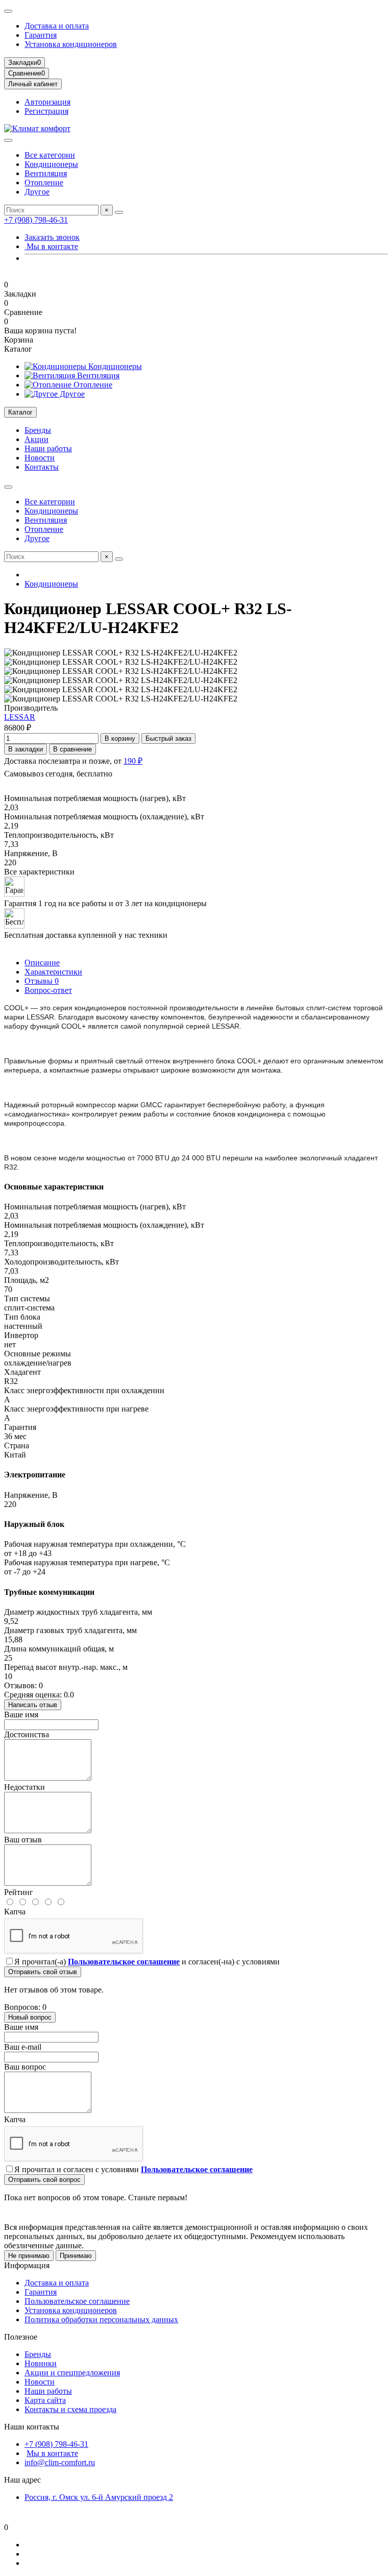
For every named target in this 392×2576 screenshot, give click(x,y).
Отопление (44, 183)
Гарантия (41, 35)
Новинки (41, 2363)
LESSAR (20, 717)
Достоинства (27, 1734)
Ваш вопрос (25, 2067)
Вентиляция (46, 173)
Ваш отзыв (23, 1840)
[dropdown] (8, 11)
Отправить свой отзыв (43, 1972)
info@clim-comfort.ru (60, 2462)
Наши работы (48, 448)
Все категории (50, 155)
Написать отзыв (33, 1705)
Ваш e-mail (23, 2047)
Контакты (42, 467)
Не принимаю (29, 2256)
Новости (40, 458)
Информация (27, 2265)
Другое (37, 192)
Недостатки (24, 1787)
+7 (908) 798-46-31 (36, 220)
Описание (42, 963)
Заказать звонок (52, 237)
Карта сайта (45, 2400)
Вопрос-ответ (48, 990)
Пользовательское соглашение (77, 2301)
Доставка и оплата (57, 26)
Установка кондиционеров (71, 44)
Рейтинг (19, 1892)
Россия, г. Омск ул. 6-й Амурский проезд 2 (99, 2497)
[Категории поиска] (8, 140)
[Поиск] (119, 212)
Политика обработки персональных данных (101, 2319)
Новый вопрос (30, 2017)
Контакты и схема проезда (70, 2409)
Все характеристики (39, 872)
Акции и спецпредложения (72, 2373)
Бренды (38, 430)
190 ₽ (133, 761)
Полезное (21, 2337)
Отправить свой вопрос (44, 2180)
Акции (36, 439)
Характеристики (53, 972)
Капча (15, 1912)
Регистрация (46, 111)
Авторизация (47, 102)
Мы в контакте (51, 246)
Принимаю (76, 2256)
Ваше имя (21, 1715)
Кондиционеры (51, 164)
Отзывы (42, 981)
